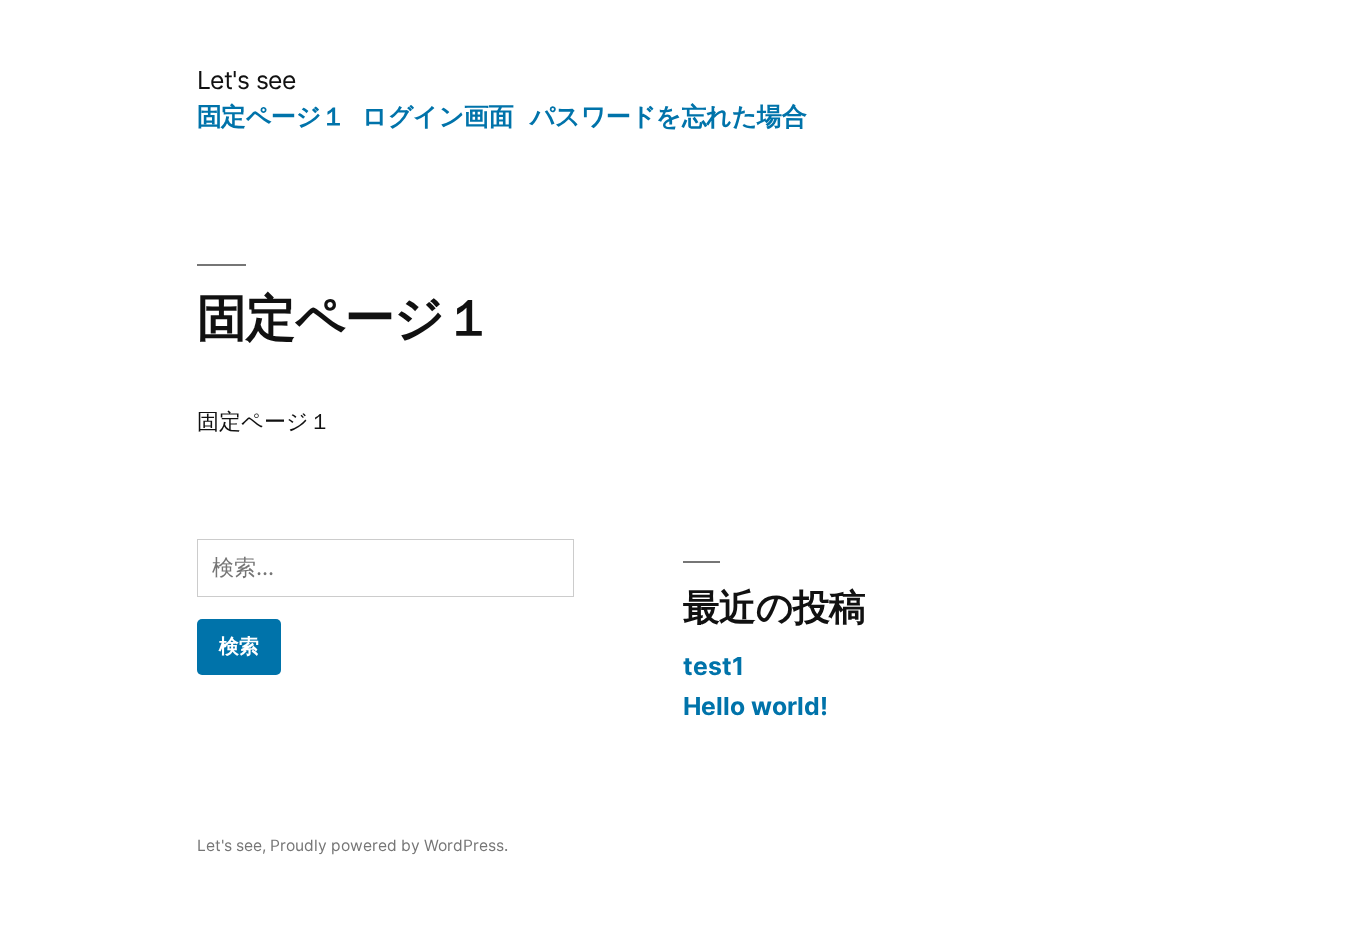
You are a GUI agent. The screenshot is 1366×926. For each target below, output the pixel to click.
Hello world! (755, 706)
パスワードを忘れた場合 (668, 116)
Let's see (246, 80)
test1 (713, 666)
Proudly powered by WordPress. (389, 845)
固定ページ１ (271, 116)
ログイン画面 (437, 116)
